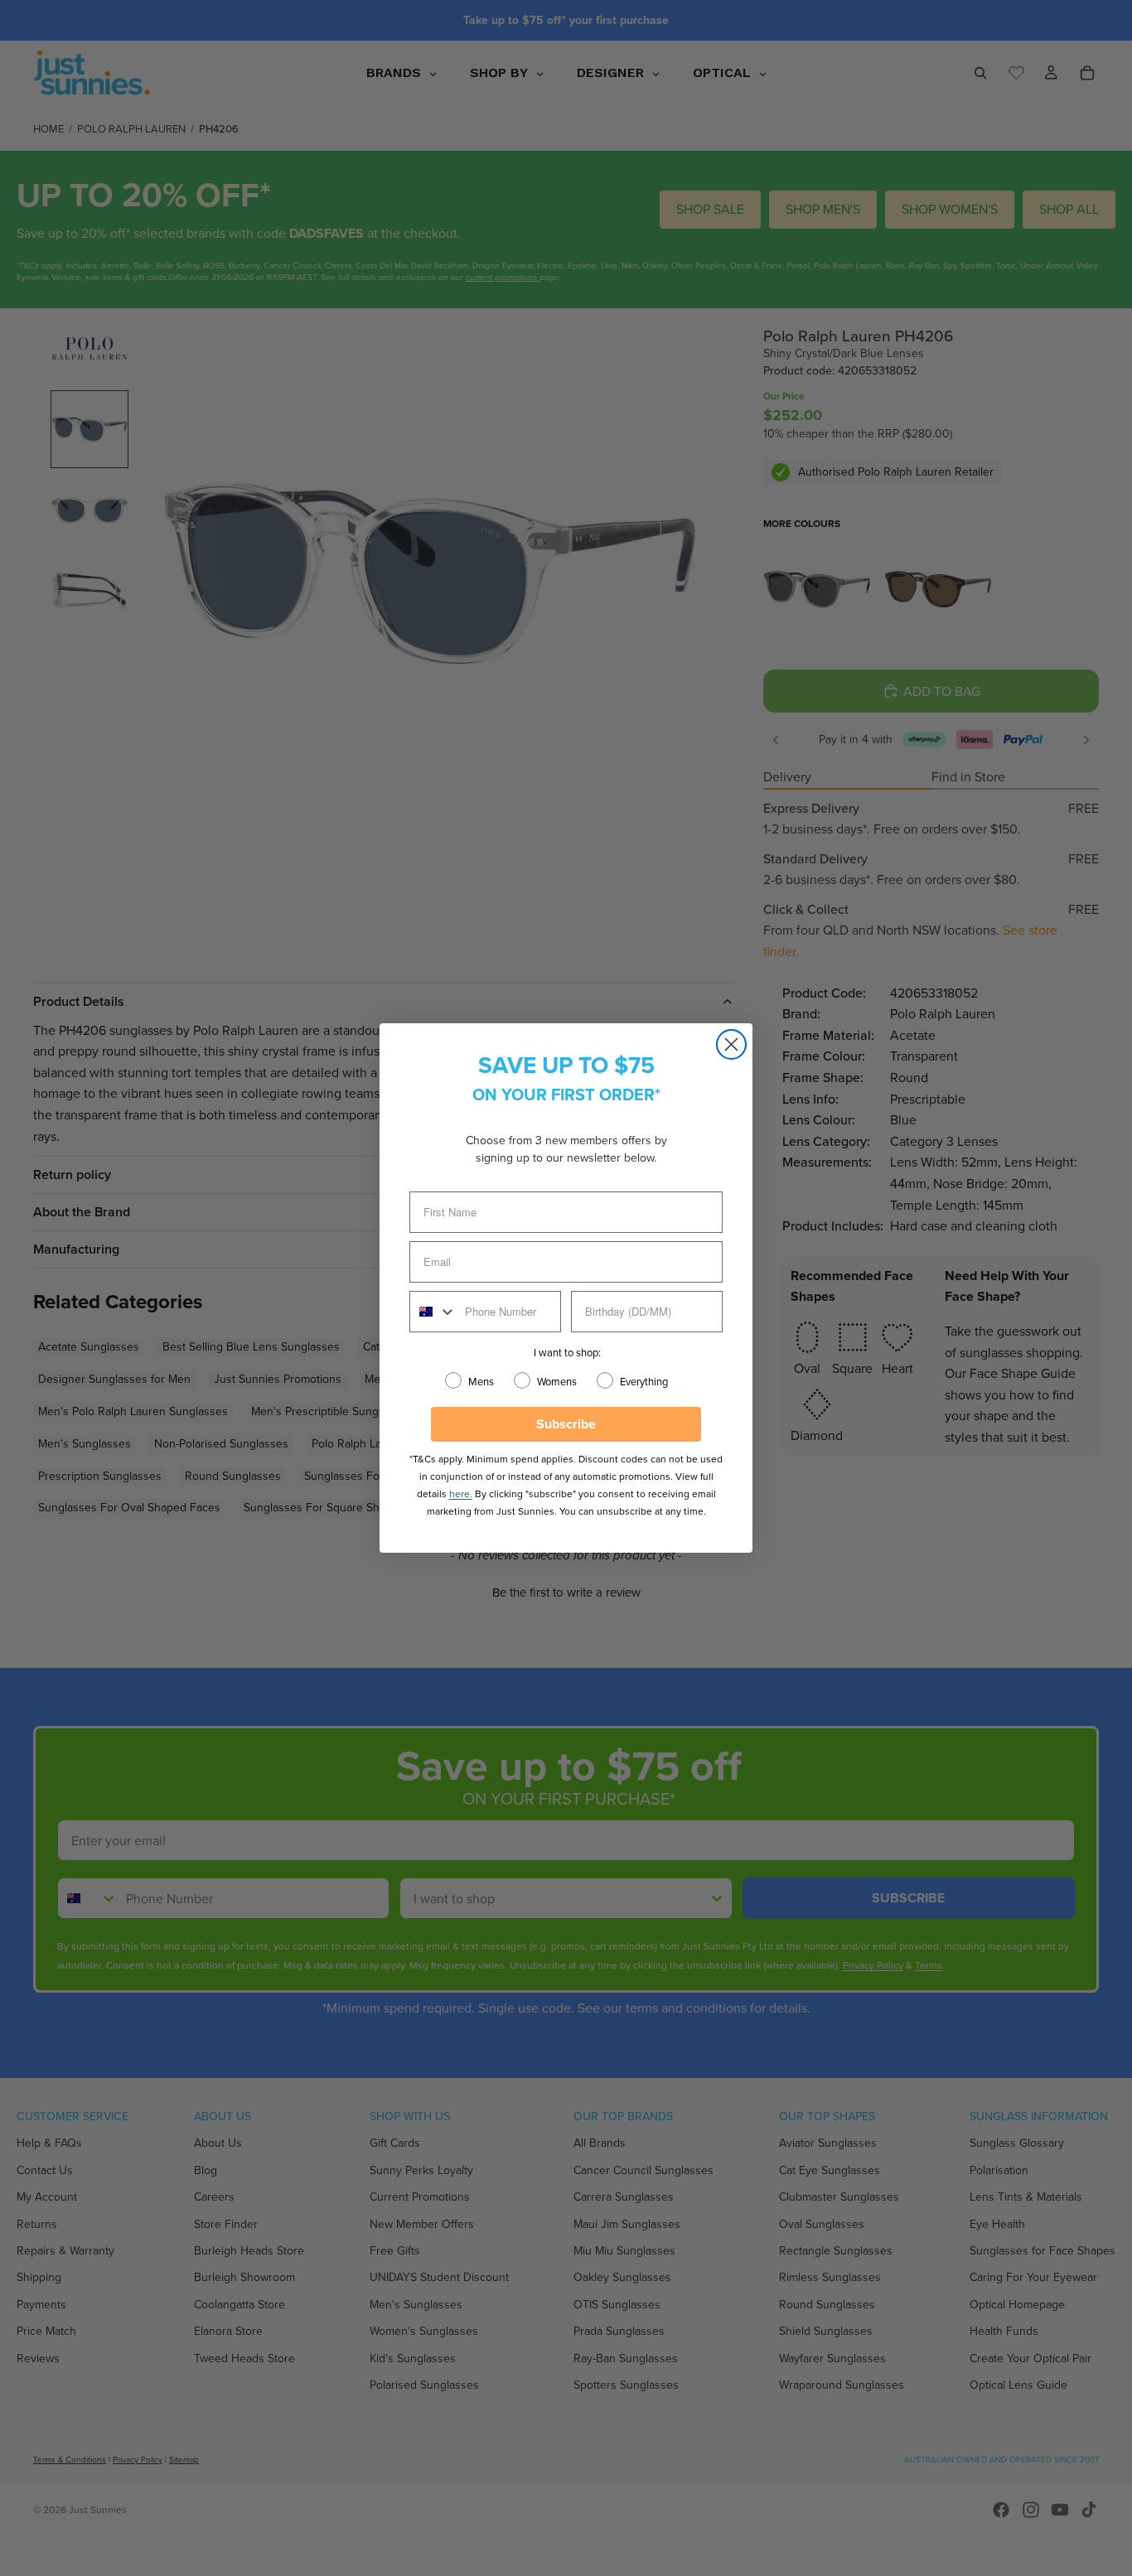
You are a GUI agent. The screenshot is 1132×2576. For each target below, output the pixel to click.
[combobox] (433, 1312)
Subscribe (566, 1424)
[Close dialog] (731, 1044)
